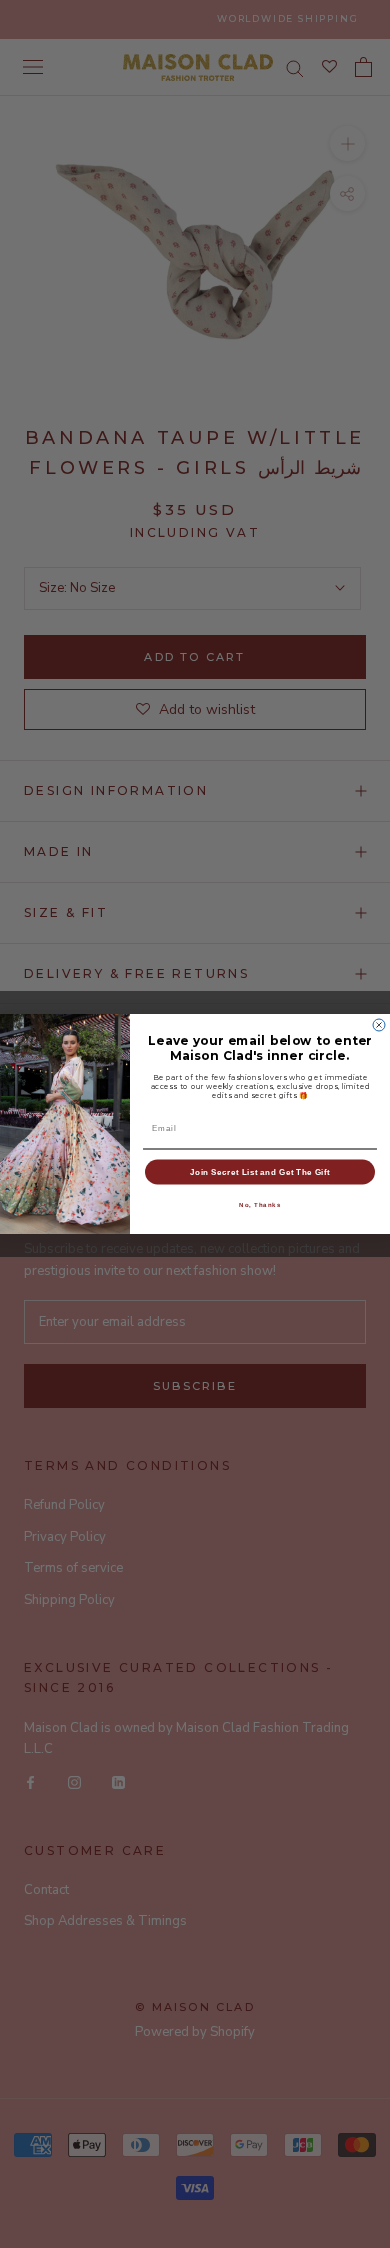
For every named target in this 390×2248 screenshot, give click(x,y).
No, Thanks (260, 1204)
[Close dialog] (379, 1025)
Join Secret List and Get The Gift (260, 1171)
